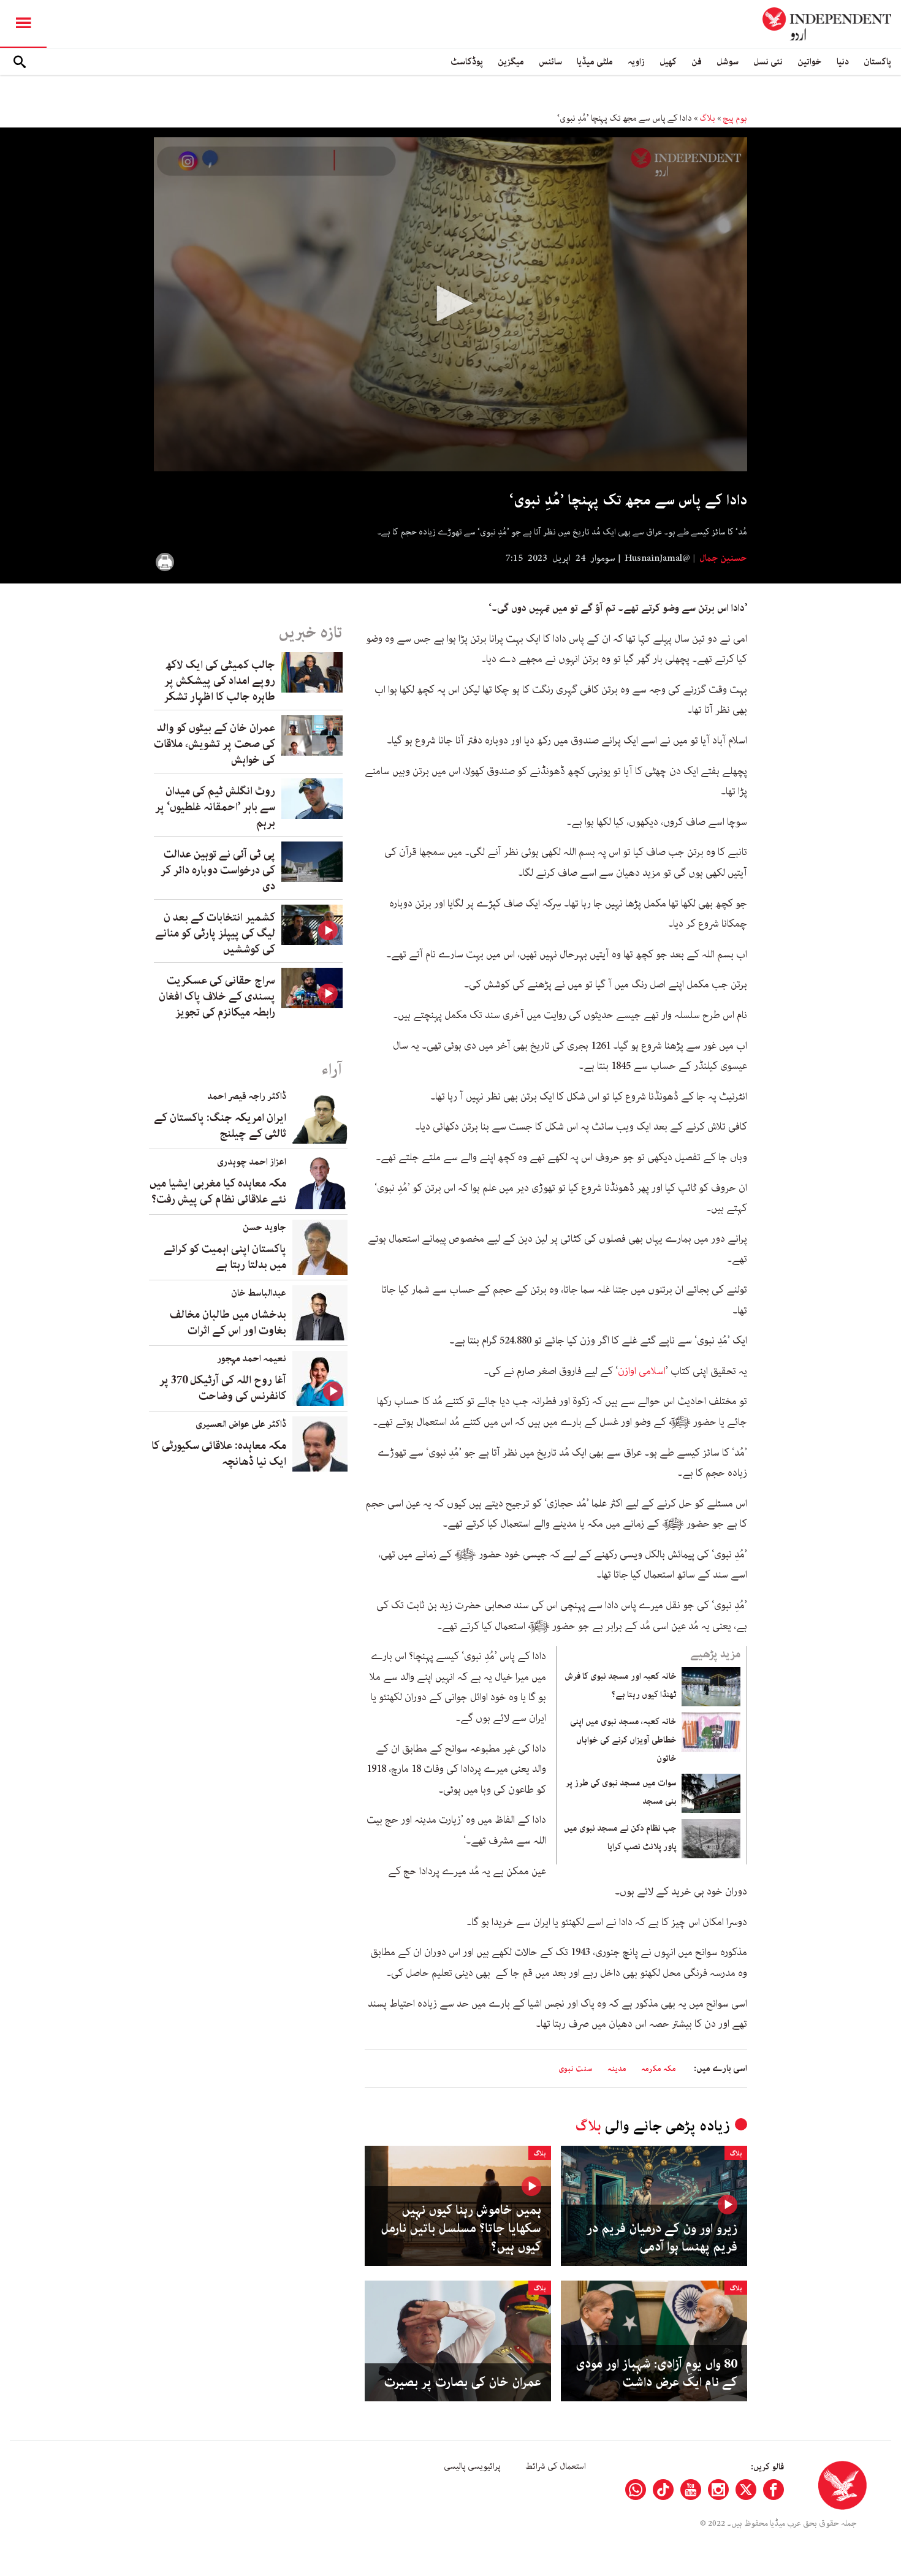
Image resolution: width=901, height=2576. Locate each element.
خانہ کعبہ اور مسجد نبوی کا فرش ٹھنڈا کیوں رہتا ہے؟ (621, 1685)
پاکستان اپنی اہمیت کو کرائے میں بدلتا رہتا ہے (225, 1257)
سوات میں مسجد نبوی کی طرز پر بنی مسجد (621, 1792)
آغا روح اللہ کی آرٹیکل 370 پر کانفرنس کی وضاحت (223, 1388)
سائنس (550, 62)
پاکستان (877, 62)
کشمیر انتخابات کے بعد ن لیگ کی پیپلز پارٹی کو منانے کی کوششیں (215, 933)
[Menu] (23, 24)
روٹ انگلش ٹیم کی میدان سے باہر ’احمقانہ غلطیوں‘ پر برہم (215, 807)
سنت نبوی (576, 2069)
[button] (450, 303)
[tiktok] (663, 2490)
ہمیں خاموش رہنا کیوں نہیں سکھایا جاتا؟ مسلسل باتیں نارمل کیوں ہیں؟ (461, 2228)
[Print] (165, 562)
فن (697, 62)
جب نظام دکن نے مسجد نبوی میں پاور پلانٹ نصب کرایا (620, 1837)
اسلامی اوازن (642, 1371)
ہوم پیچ (735, 118)
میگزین (511, 62)
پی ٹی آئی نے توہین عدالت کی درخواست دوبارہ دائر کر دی (218, 870)
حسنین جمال (722, 558)
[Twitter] (746, 2490)
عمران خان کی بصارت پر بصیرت (462, 2382)
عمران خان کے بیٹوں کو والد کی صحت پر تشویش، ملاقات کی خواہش (215, 744)
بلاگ (707, 118)
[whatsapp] (636, 2490)
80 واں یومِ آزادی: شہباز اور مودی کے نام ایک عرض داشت (656, 2373)
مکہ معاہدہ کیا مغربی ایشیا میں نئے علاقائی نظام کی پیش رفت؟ (218, 1191)
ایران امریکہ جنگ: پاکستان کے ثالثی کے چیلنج (220, 1126)
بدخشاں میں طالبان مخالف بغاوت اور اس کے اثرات (228, 1323)
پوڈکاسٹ (467, 62)
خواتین (810, 62)
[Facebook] (774, 2490)
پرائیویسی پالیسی (472, 2466)
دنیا (843, 62)
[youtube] (691, 2490)
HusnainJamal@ (657, 558)
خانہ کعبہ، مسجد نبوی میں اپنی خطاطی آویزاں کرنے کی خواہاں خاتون (623, 1740)
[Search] (20, 62)
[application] (450, 304)
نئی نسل (768, 62)
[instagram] (718, 2490)
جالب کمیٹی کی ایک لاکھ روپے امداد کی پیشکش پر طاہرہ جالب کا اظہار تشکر (219, 681)
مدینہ (617, 2069)
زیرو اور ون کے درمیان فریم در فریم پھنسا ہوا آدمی (662, 2238)
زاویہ (636, 62)
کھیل (668, 62)
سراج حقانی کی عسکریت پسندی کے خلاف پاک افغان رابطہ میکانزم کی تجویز (217, 997)
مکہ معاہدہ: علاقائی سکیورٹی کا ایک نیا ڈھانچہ (219, 1454)
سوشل (728, 62)
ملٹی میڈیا (595, 62)
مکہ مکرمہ (659, 2069)
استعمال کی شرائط (556, 2466)
